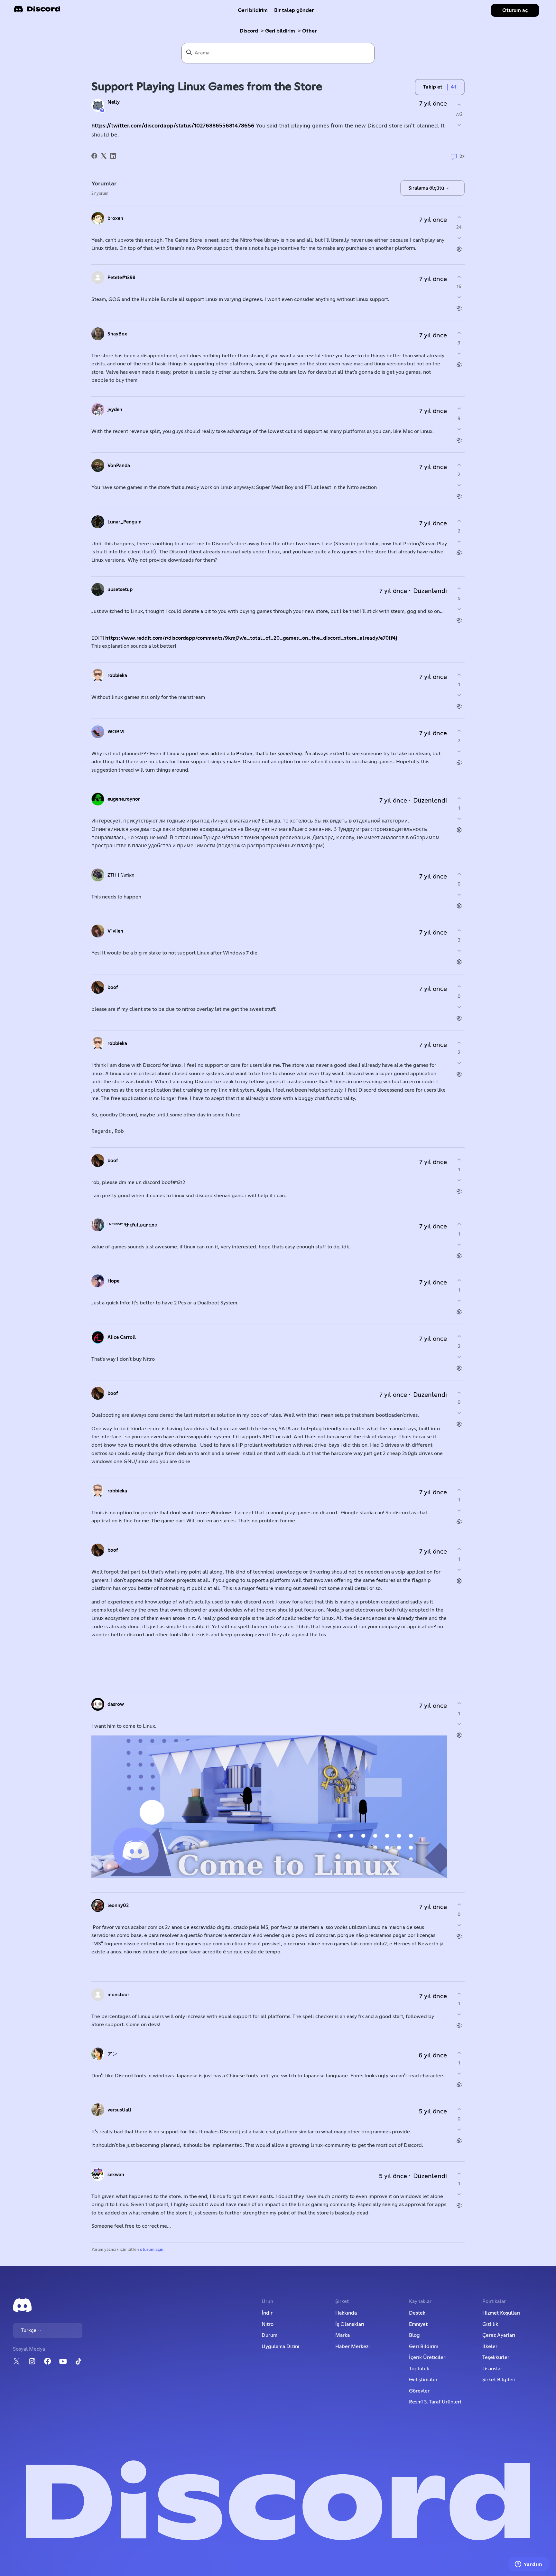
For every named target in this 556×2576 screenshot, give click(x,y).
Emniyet (418, 2324)
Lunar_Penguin (125, 522)
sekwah (116, 2175)
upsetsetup (120, 590)
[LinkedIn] (113, 156)
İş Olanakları (350, 2324)
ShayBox (117, 334)
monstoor (118, 1995)
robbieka (117, 676)
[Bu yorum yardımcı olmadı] (459, 238)
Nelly (114, 102)
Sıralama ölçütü (427, 188)
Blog (414, 2335)
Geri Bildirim (424, 2346)
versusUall (119, 2110)
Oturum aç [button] (515, 10)
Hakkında (346, 2313)
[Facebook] (94, 156)
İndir (267, 2313)
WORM (116, 732)
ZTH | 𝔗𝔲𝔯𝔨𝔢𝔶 (121, 875)
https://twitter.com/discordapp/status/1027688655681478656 (173, 126)
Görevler (419, 2391)
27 (461, 157)
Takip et (433, 87)
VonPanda (119, 466)
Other (309, 31)
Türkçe (29, 2330)
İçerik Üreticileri (428, 2357)
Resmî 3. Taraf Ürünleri (435, 2402)
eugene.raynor (124, 799)
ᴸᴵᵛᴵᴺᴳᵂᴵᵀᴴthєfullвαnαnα (132, 1225)
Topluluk (419, 2369)
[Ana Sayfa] (37, 11)
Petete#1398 (121, 278)
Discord (249, 31)
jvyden (115, 410)
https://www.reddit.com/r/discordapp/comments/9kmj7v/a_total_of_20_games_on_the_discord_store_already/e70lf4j (251, 638)
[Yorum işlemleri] (459, 249)
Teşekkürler (496, 2357)
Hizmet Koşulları (501, 2313)
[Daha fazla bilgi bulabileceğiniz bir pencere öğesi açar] (529, 2565)
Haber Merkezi (352, 2346)
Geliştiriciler (423, 2380)
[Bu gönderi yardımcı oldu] (459, 104)
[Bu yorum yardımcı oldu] (459, 217)
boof (113, 987)
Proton (244, 754)
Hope (113, 1281)
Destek (417, 2313)
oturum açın (152, 2250)
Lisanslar (492, 2369)
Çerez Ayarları (499, 2335)
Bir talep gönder (294, 10)
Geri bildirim (253, 10)
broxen (115, 218)
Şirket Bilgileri (499, 2380)
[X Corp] (104, 156)
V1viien (115, 931)
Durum (269, 2335)
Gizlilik (490, 2324)
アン (112, 2054)
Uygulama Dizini (280, 2346)
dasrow (116, 1704)
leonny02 (118, 1906)
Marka (343, 2335)
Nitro (268, 2324)
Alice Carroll (122, 1337)
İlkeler (490, 2346)
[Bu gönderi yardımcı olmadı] (459, 125)
